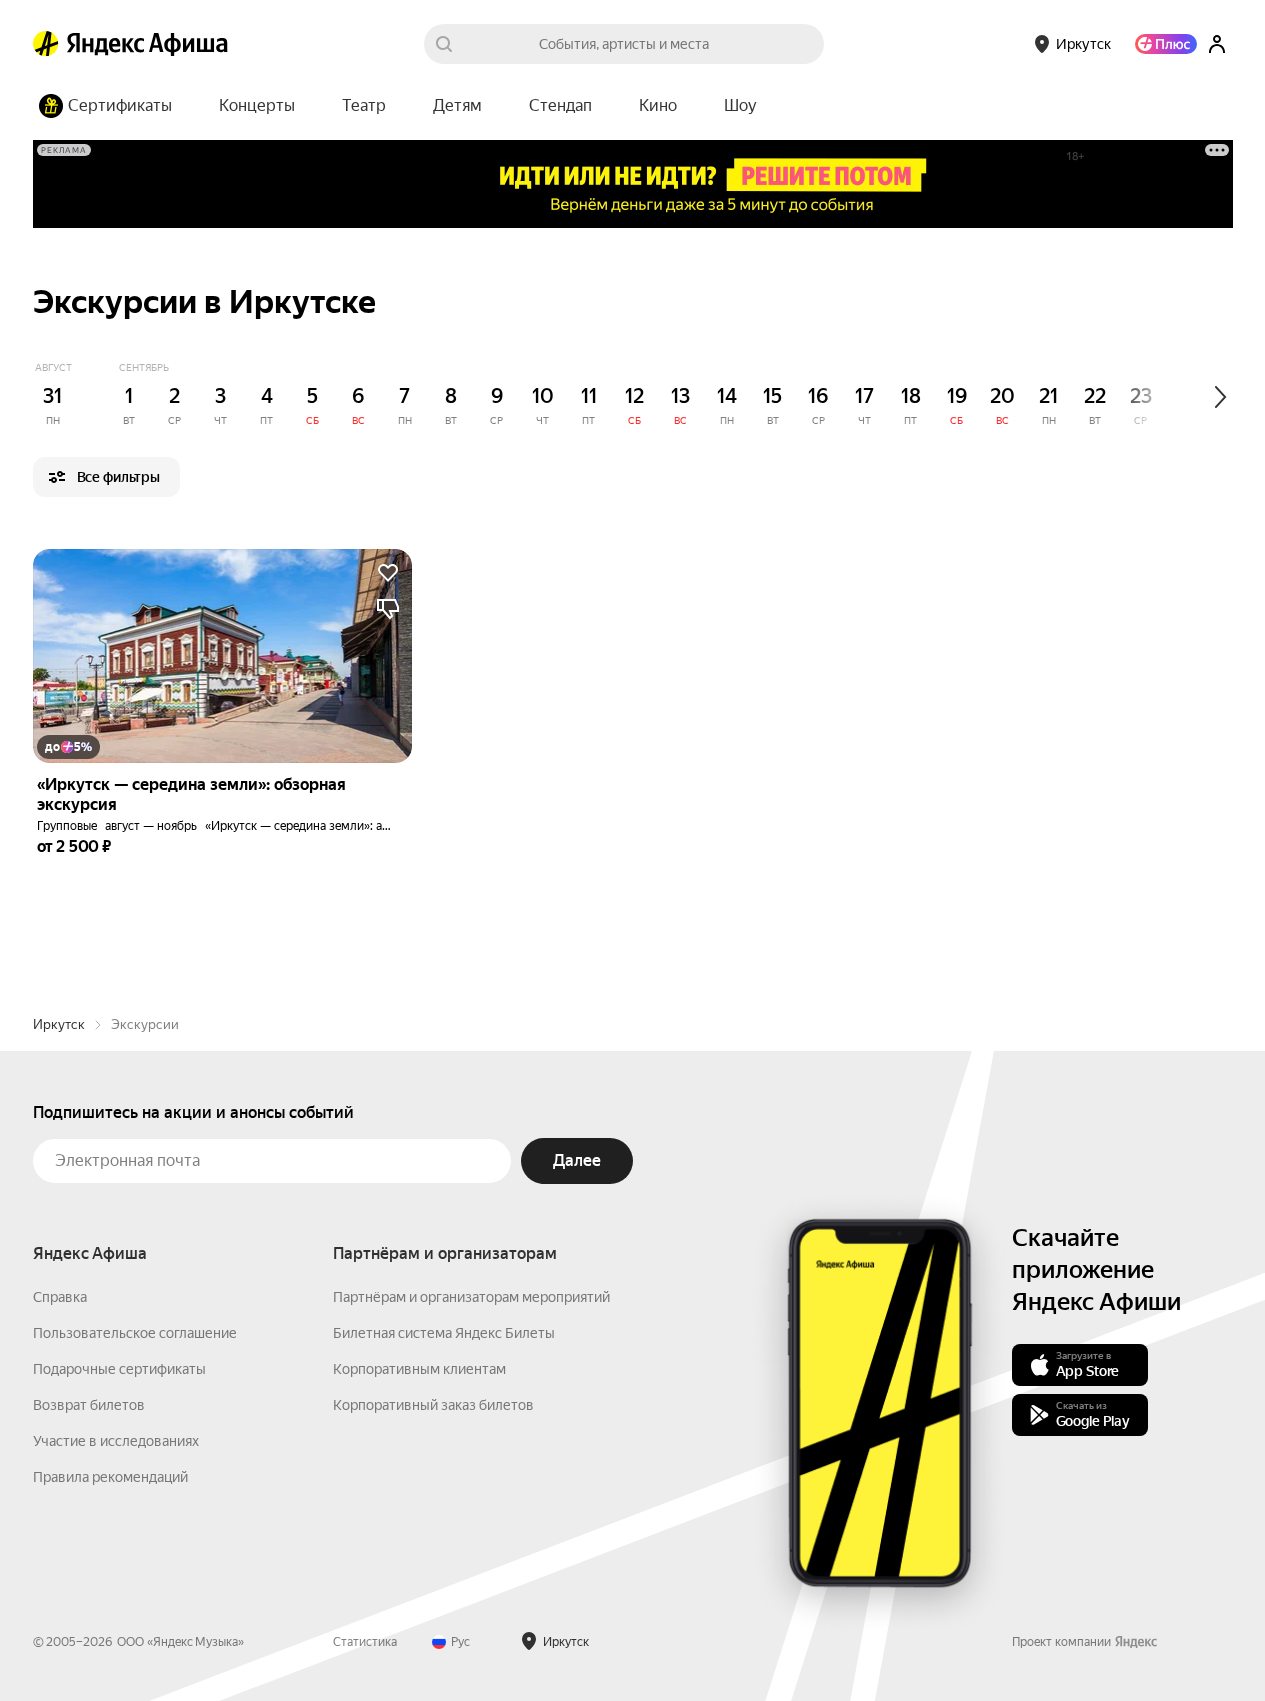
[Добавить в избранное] (388, 573)
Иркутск (59, 1024)
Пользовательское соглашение (135, 1333)
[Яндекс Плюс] (1166, 44)
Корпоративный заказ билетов (433, 1405)
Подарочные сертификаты (119, 1369)
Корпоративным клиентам (419, 1369)
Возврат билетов (89, 1405)
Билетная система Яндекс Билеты (444, 1333)
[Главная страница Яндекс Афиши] (46, 44)
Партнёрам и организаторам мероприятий (471, 1297)
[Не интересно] (388, 609)
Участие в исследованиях (116, 1441)
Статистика (365, 1642)
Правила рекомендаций (110, 1477)
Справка (60, 1297)
